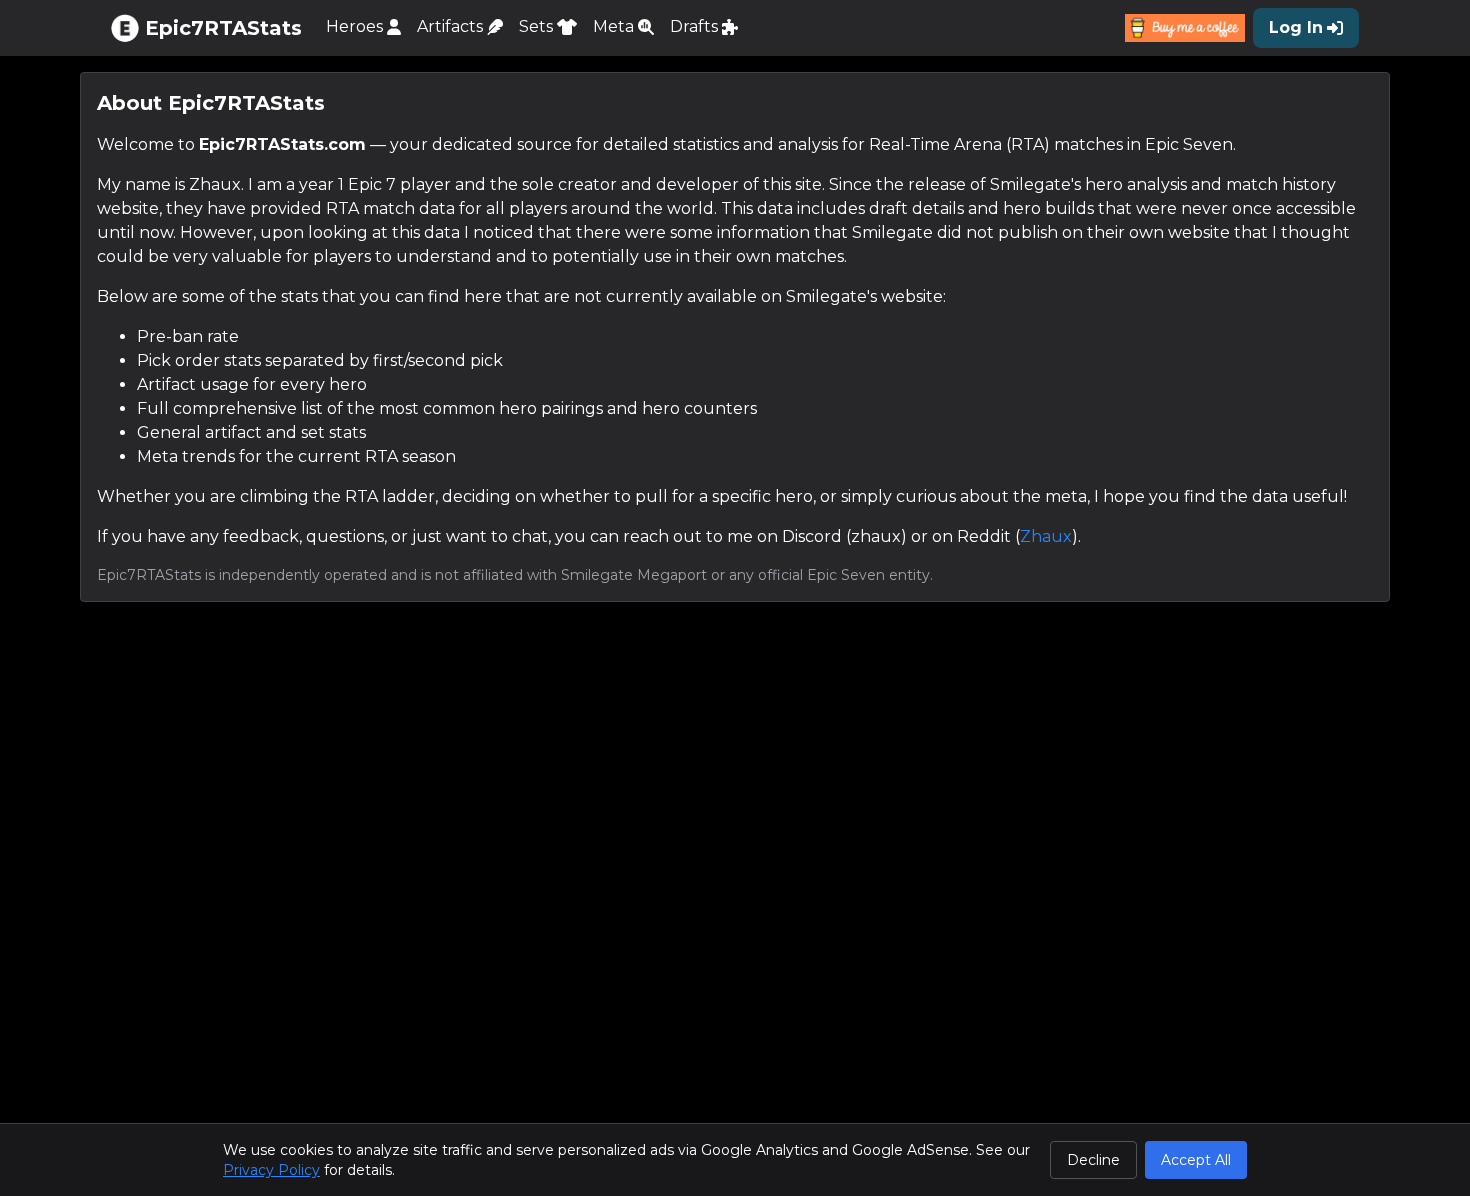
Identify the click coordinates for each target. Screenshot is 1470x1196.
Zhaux (1046, 536)
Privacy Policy (271, 1170)
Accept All (1196, 1160)
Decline (1093, 1160)
